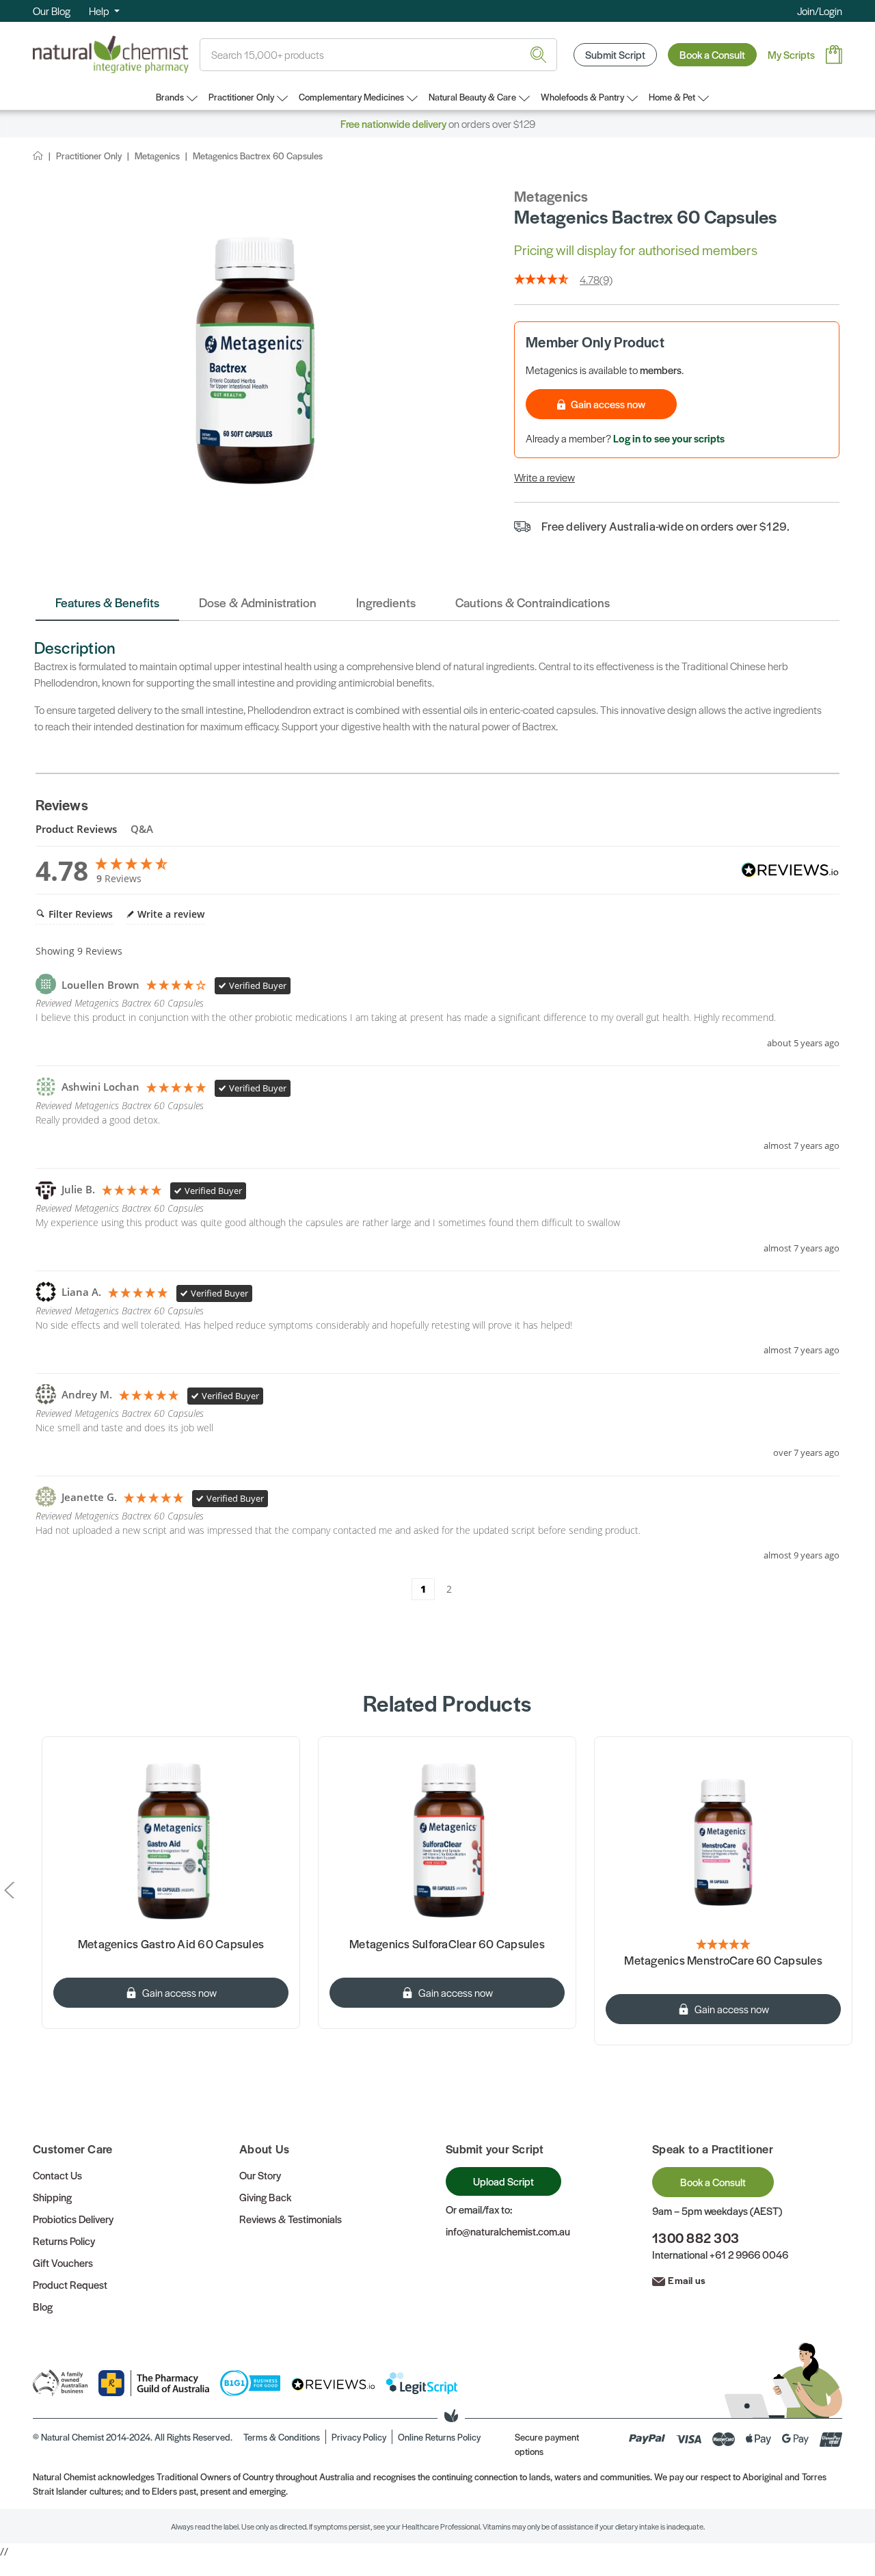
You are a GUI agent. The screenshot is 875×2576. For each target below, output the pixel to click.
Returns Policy (64, 2241)
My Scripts (791, 54)
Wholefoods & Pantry (582, 97)
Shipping (52, 2197)
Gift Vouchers (63, 2262)
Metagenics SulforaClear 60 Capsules (447, 1944)
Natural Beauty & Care (472, 97)
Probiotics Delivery (73, 2219)
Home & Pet (672, 97)
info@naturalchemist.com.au (508, 2231)
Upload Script (503, 2181)
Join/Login (820, 11)
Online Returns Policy (439, 2437)
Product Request (70, 2284)
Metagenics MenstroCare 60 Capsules (723, 1961)
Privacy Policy (359, 2437)
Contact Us (57, 2175)
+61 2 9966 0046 (749, 2254)
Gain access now (608, 404)
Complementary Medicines (351, 97)
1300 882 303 (696, 2238)
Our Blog (52, 11)
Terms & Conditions (282, 2437)
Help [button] (100, 11)
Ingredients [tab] (386, 602)
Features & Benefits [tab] (107, 602)
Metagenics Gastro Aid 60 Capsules (171, 1944)
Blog (43, 2306)
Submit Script (615, 54)
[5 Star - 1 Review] (723, 1945)
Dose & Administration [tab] (258, 602)
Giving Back (265, 2197)
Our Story (260, 2175)
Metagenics (551, 196)
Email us (687, 2280)
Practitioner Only (241, 97)
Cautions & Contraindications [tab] (533, 602)
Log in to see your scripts (669, 438)
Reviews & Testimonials (291, 2219)
